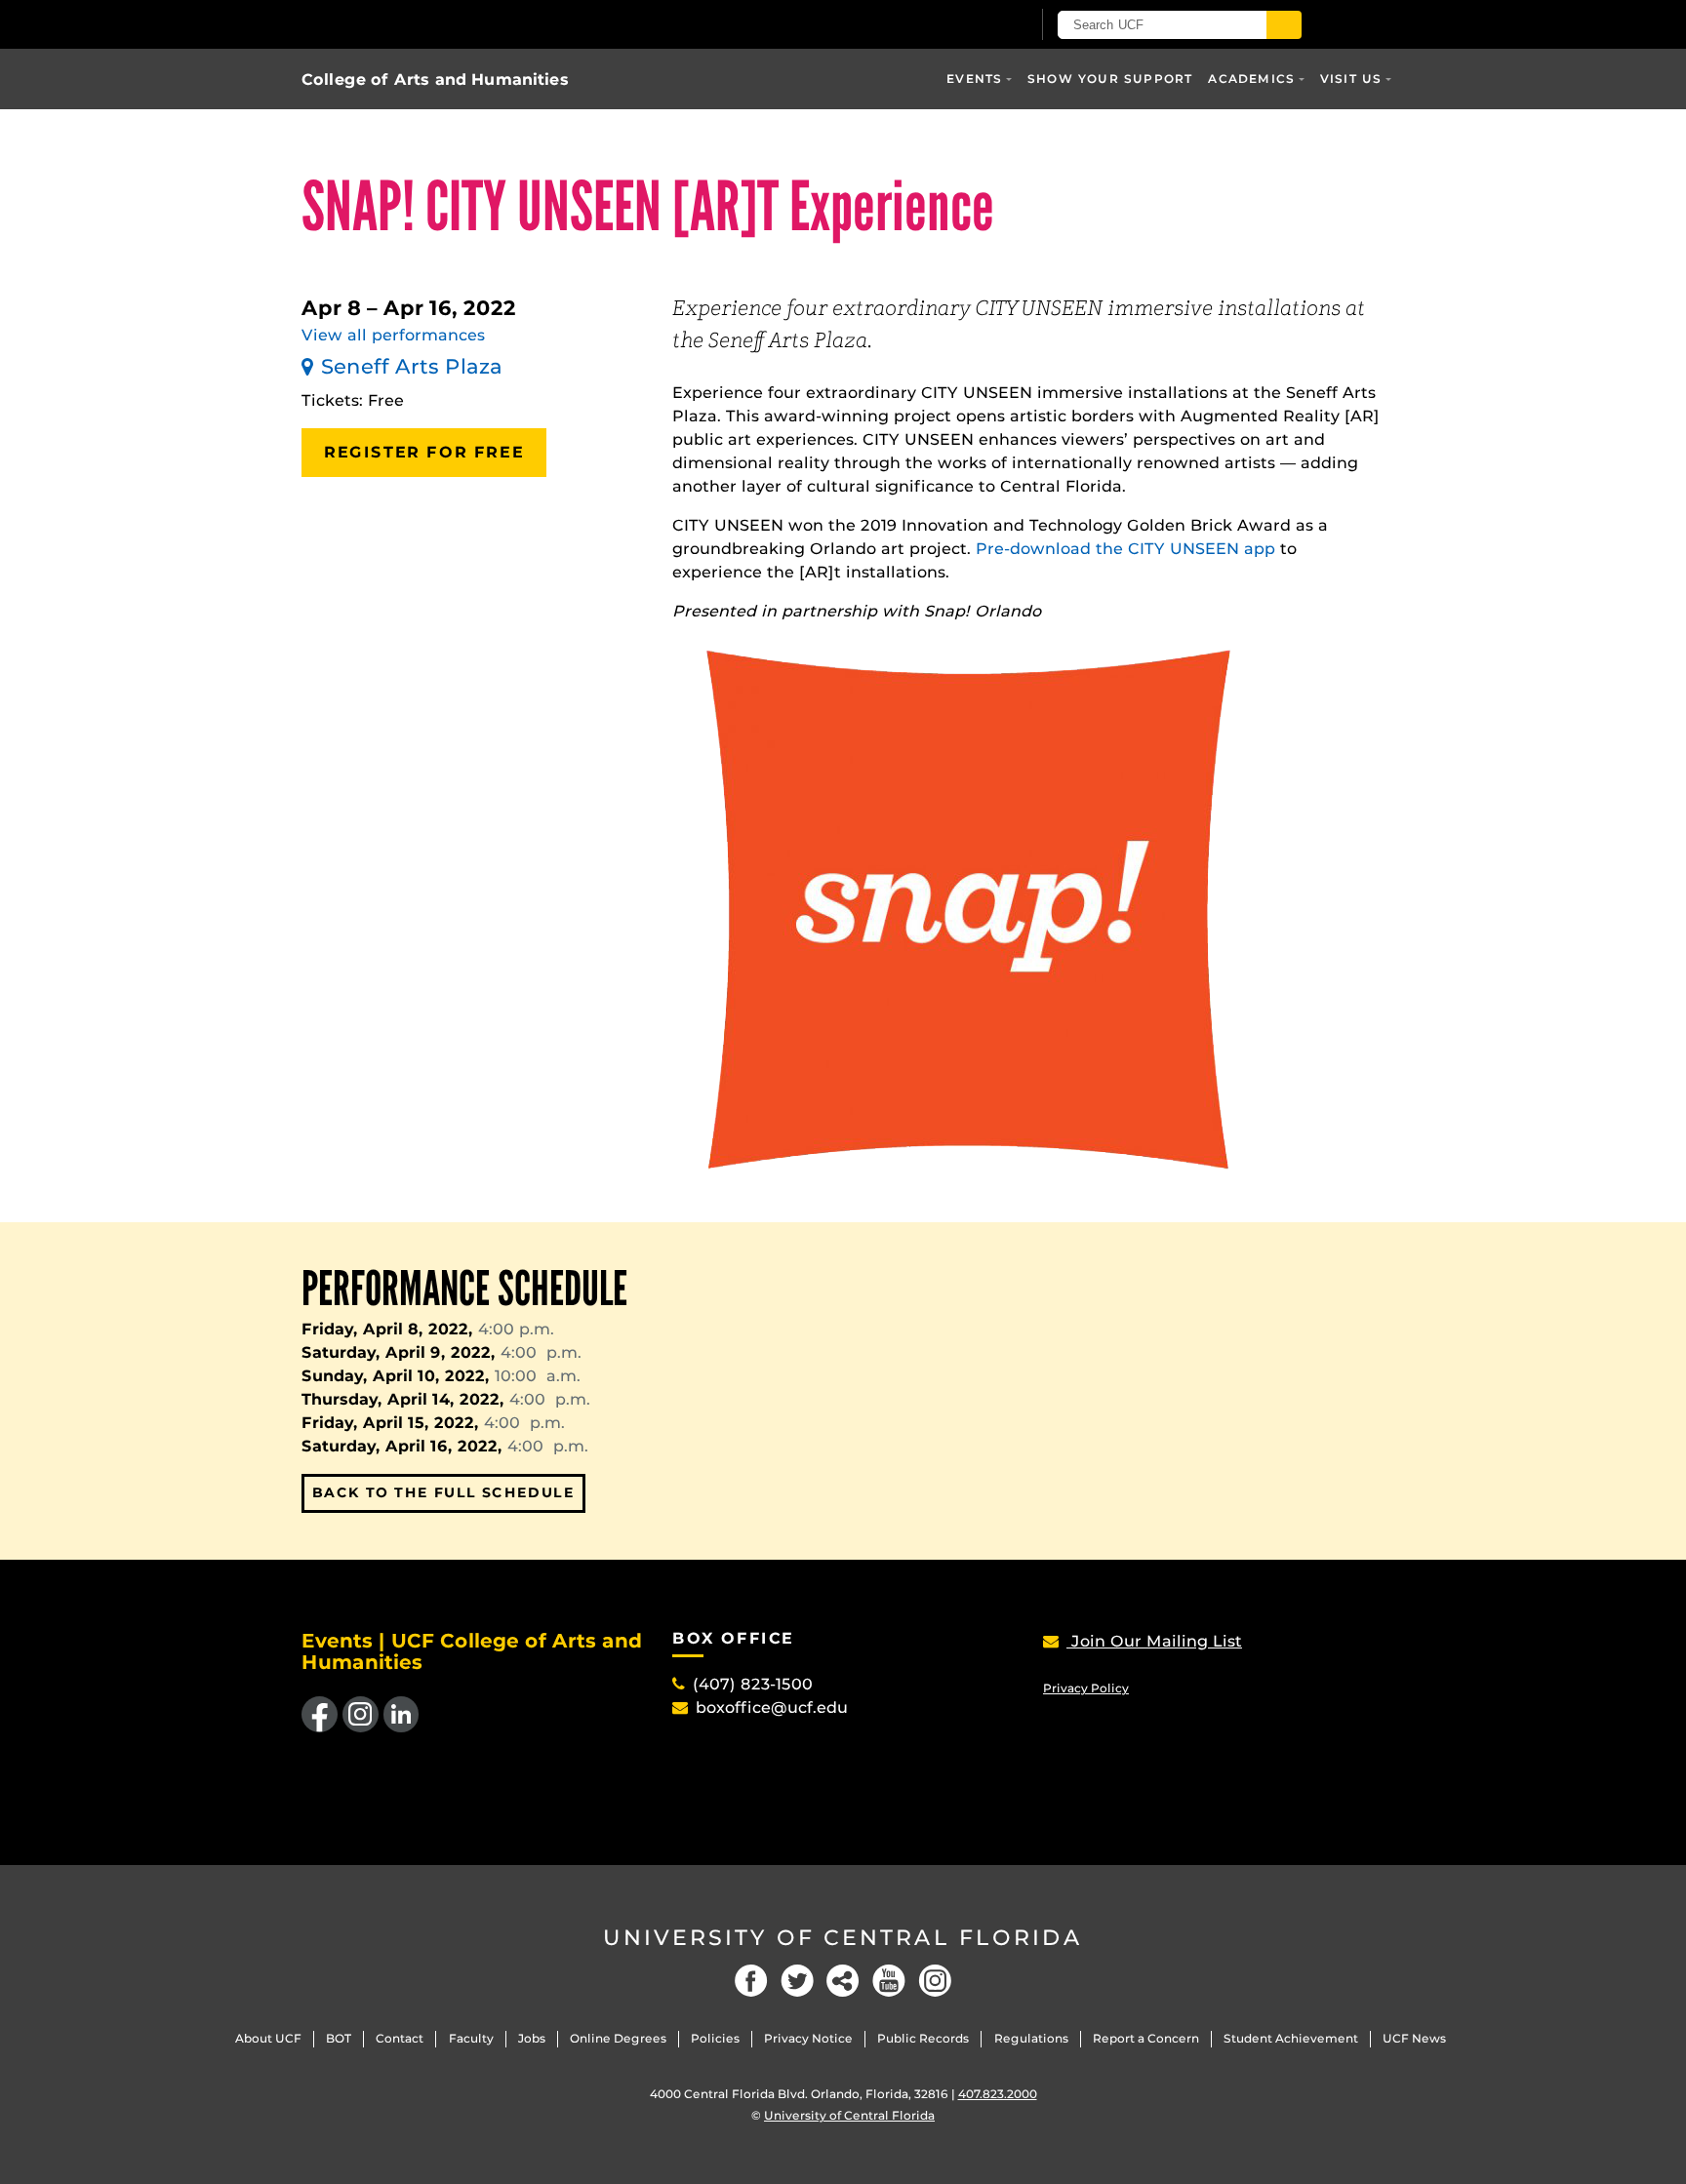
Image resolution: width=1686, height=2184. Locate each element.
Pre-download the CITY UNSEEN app (1125, 549)
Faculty (471, 2038)
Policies (715, 2038)
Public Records (923, 2038)
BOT (339, 2038)
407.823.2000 (998, 2094)
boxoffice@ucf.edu (772, 1707)
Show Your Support (1110, 79)
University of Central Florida (843, 1938)
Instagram (935, 1981)
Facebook (751, 1981)
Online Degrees (618, 2038)
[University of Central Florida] (529, 24)
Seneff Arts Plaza (412, 366)
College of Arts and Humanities (435, 79)
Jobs (532, 2038)
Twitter (797, 1981)
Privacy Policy (1086, 1688)
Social (843, 1981)
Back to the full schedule (443, 1492)
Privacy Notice (808, 2038)
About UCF (268, 2038)
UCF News (1414, 2038)
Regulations (1031, 2038)
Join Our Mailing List (1154, 1641)
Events (974, 79)
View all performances (393, 335)
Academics (1251, 79)
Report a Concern (1146, 2038)
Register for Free (424, 452)
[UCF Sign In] (967, 25)
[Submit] (1284, 25)
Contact (400, 2038)
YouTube (889, 1981)
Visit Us (1351, 79)
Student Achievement (1291, 2038)
